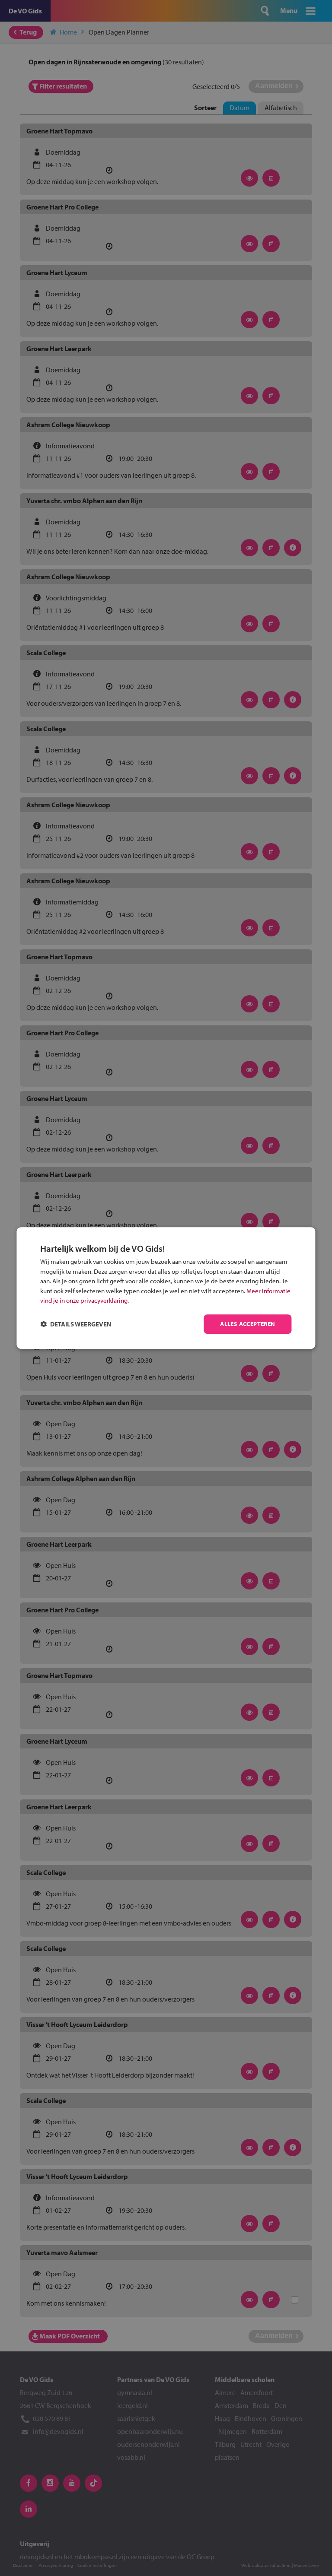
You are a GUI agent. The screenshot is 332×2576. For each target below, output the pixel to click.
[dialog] (166, 1288)
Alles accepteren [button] (247, 1324)
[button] (76, 1324)
